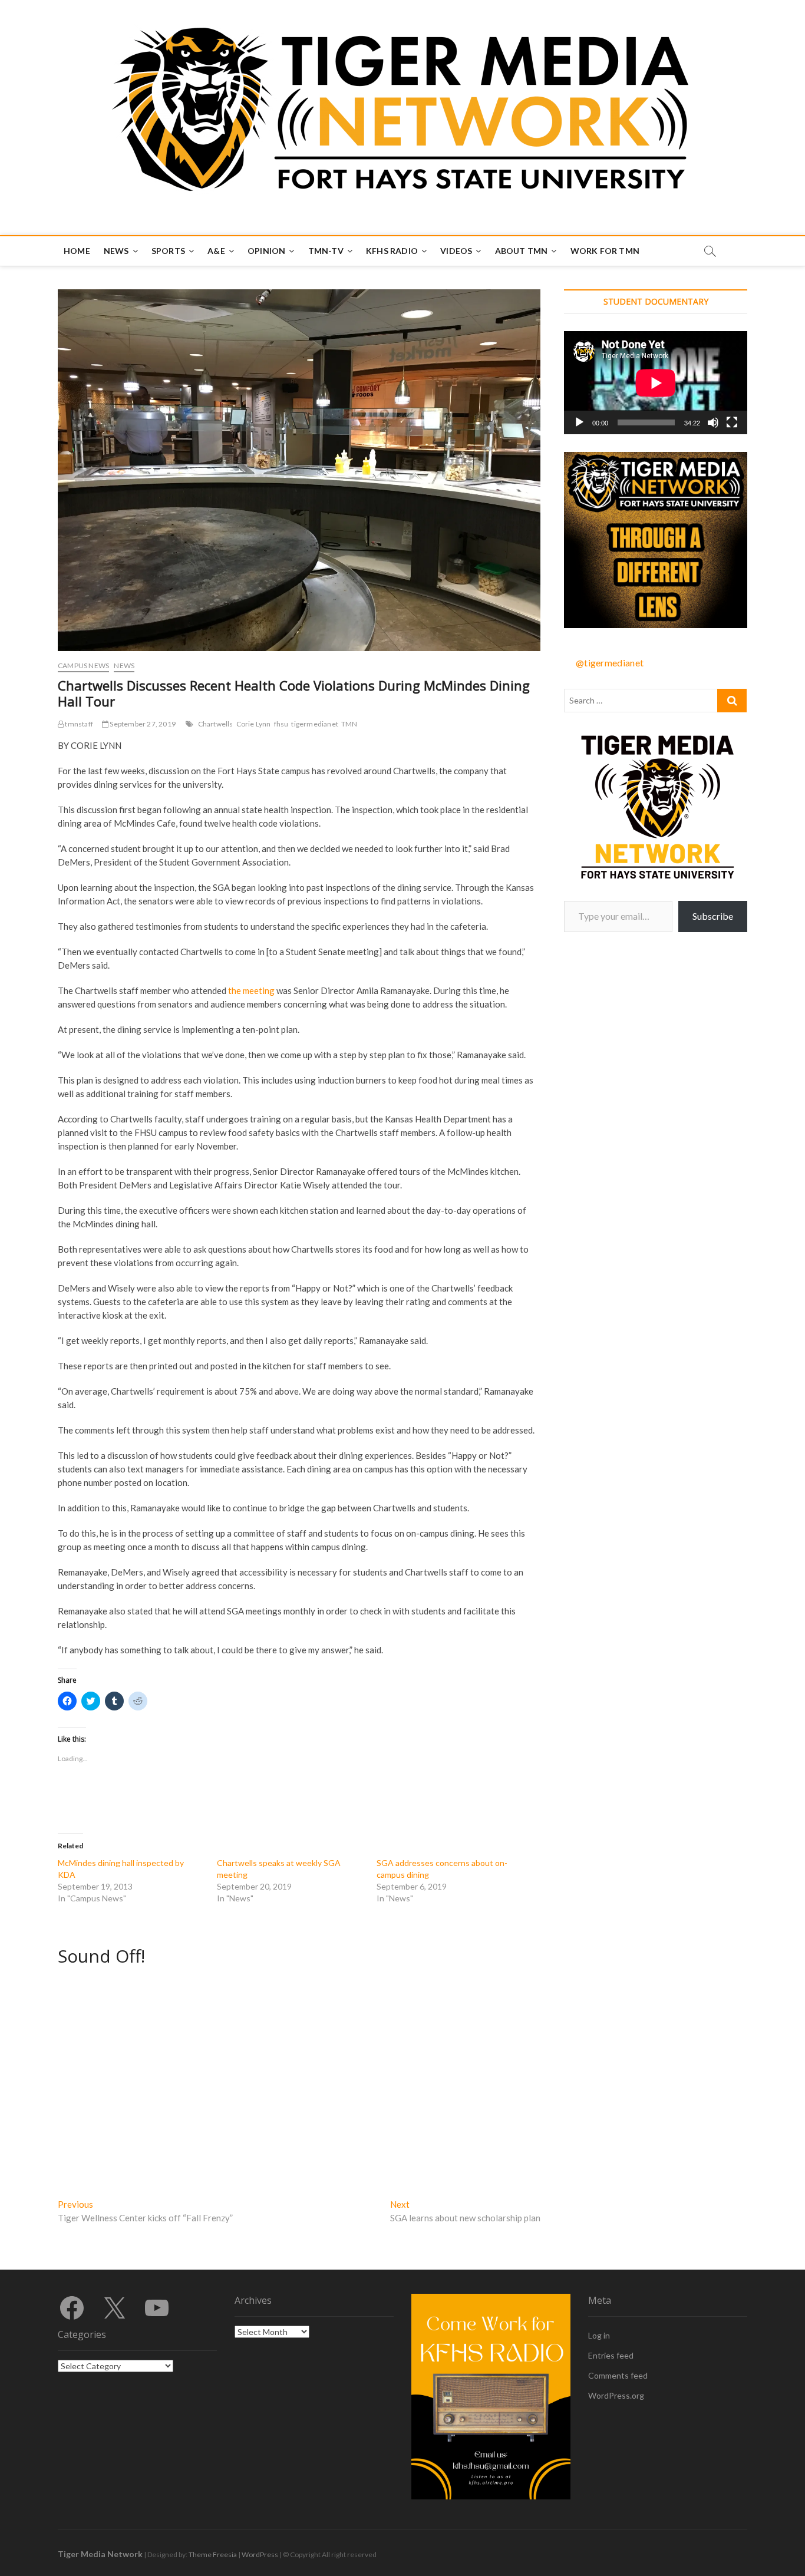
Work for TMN (605, 251)
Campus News (83, 666)
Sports (168, 251)
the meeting (251, 990)
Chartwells (216, 724)
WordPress (260, 2554)
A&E (216, 251)
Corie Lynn (254, 724)
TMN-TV (326, 251)
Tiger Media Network (100, 2554)
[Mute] (713, 422)
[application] (656, 383)
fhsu (281, 724)
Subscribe (713, 916)
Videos (456, 251)
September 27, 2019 (142, 724)
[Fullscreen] (732, 422)
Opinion (266, 251)
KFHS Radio (392, 251)
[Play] (579, 422)
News (116, 251)
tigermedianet (315, 724)
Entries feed (611, 2355)
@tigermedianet (610, 663)
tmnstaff (78, 724)
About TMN (522, 251)
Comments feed (618, 2375)
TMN (349, 724)
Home (77, 251)
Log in (599, 2335)
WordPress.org (616, 2395)
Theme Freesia (213, 2554)
